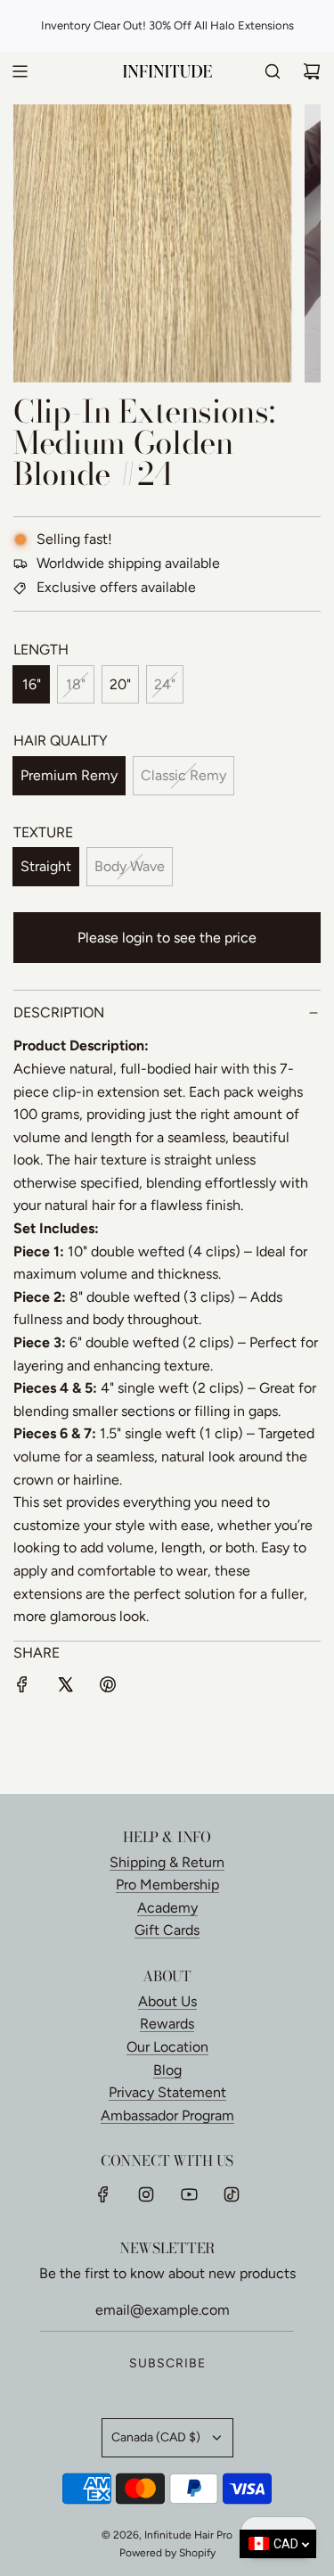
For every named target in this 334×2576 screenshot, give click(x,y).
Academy (167, 1908)
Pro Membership (167, 1885)
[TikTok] (232, 2194)
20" (120, 684)
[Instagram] (146, 2194)
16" (32, 684)
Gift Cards (167, 1930)
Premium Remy (69, 775)
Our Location (167, 2047)
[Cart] (312, 71)
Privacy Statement (167, 2092)
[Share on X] (65, 1688)
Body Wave (130, 866)
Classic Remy (183, 775)
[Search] (273, 71)
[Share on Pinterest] (108, 1688)
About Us (167, 2001)
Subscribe (167, 2363)
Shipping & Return (167, 1862)
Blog (167, 2070)
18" (76, 684)
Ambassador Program (167, 2115)
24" (165, 684)
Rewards (167, 2024)
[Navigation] (20, 71)
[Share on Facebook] (22, 1688)
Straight (46, 866)
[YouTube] (189, 2194)
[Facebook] (103, 2194)
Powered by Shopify (167, 2553)
